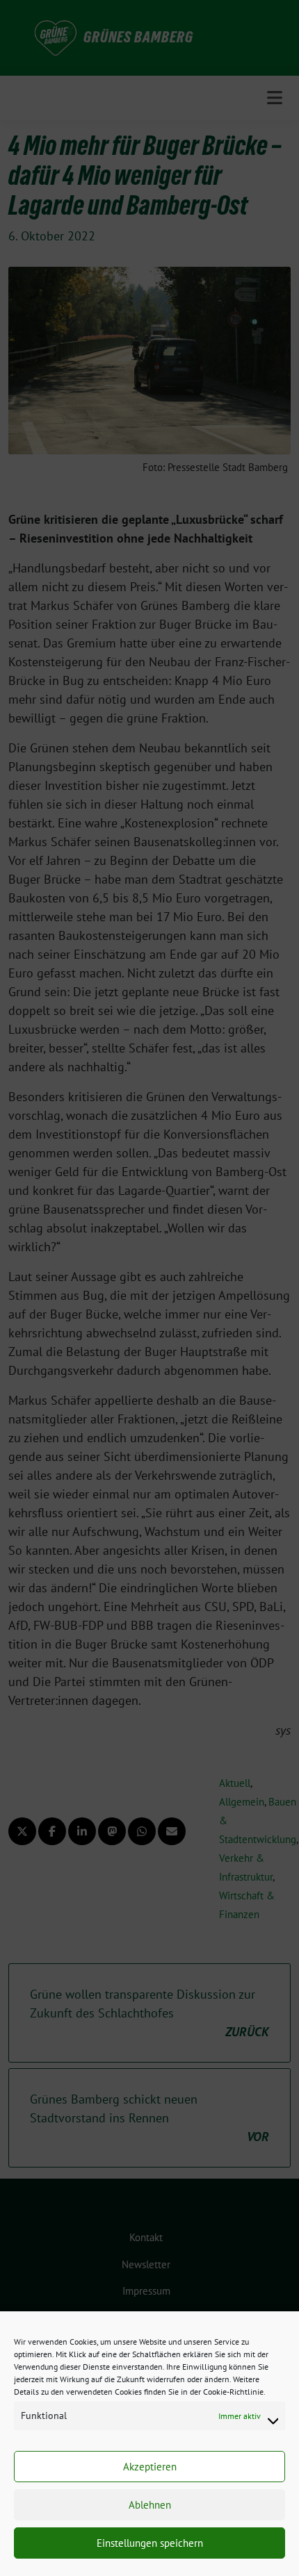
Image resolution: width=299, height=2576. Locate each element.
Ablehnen (150, 2505)
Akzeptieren (150, 2467)
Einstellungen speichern (150, 2543)
